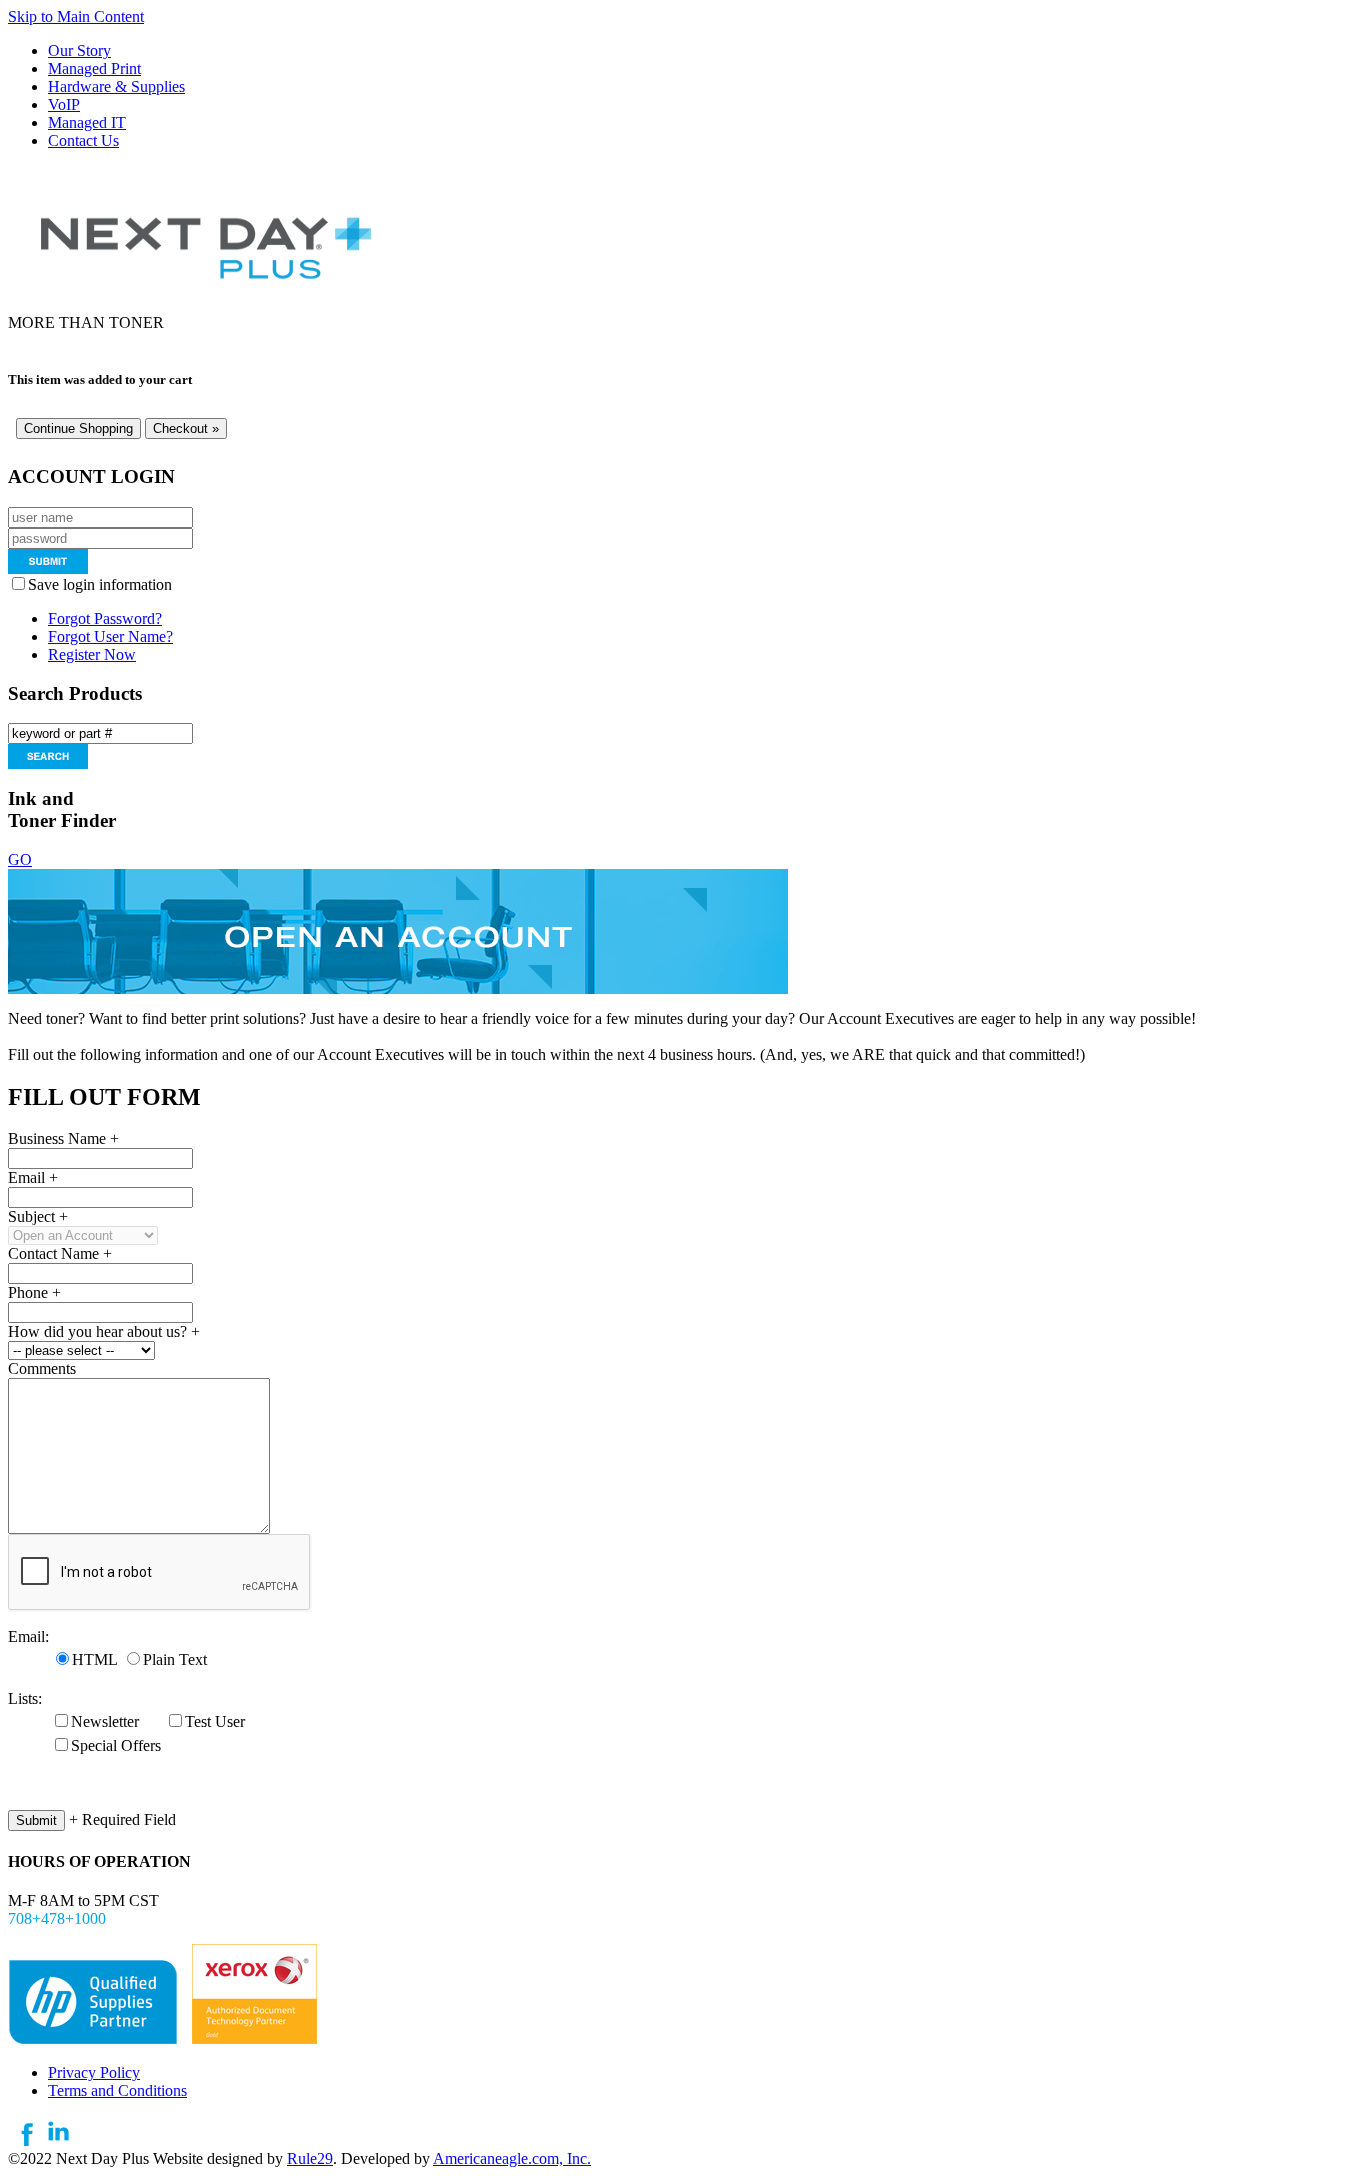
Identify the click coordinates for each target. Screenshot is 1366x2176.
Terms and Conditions (117, 2090)
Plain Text (175, 1659)
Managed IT (87, 122)
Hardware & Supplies (116, 86)
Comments (42, 1368)
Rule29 (310, 2158)
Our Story (79, 50)
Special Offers (116, 1745)
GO (20, 859)
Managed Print (94, 68)
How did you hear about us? (104, 1331)
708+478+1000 (57, 1918)
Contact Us (83, 140)
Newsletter (105, 1721)
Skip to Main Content (76, 16)
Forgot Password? (105, 618)
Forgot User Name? (110, 636)
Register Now (92, 654)
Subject (38, 1216)
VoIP (64, 104)
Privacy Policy (94, 2072)
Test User (215, 1721)
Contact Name (60, 1253)
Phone (34, 1292)
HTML (95, 1659)
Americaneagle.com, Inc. (512, 2158)
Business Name (63, 1138)
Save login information (104, 584)
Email (33, 1177)
